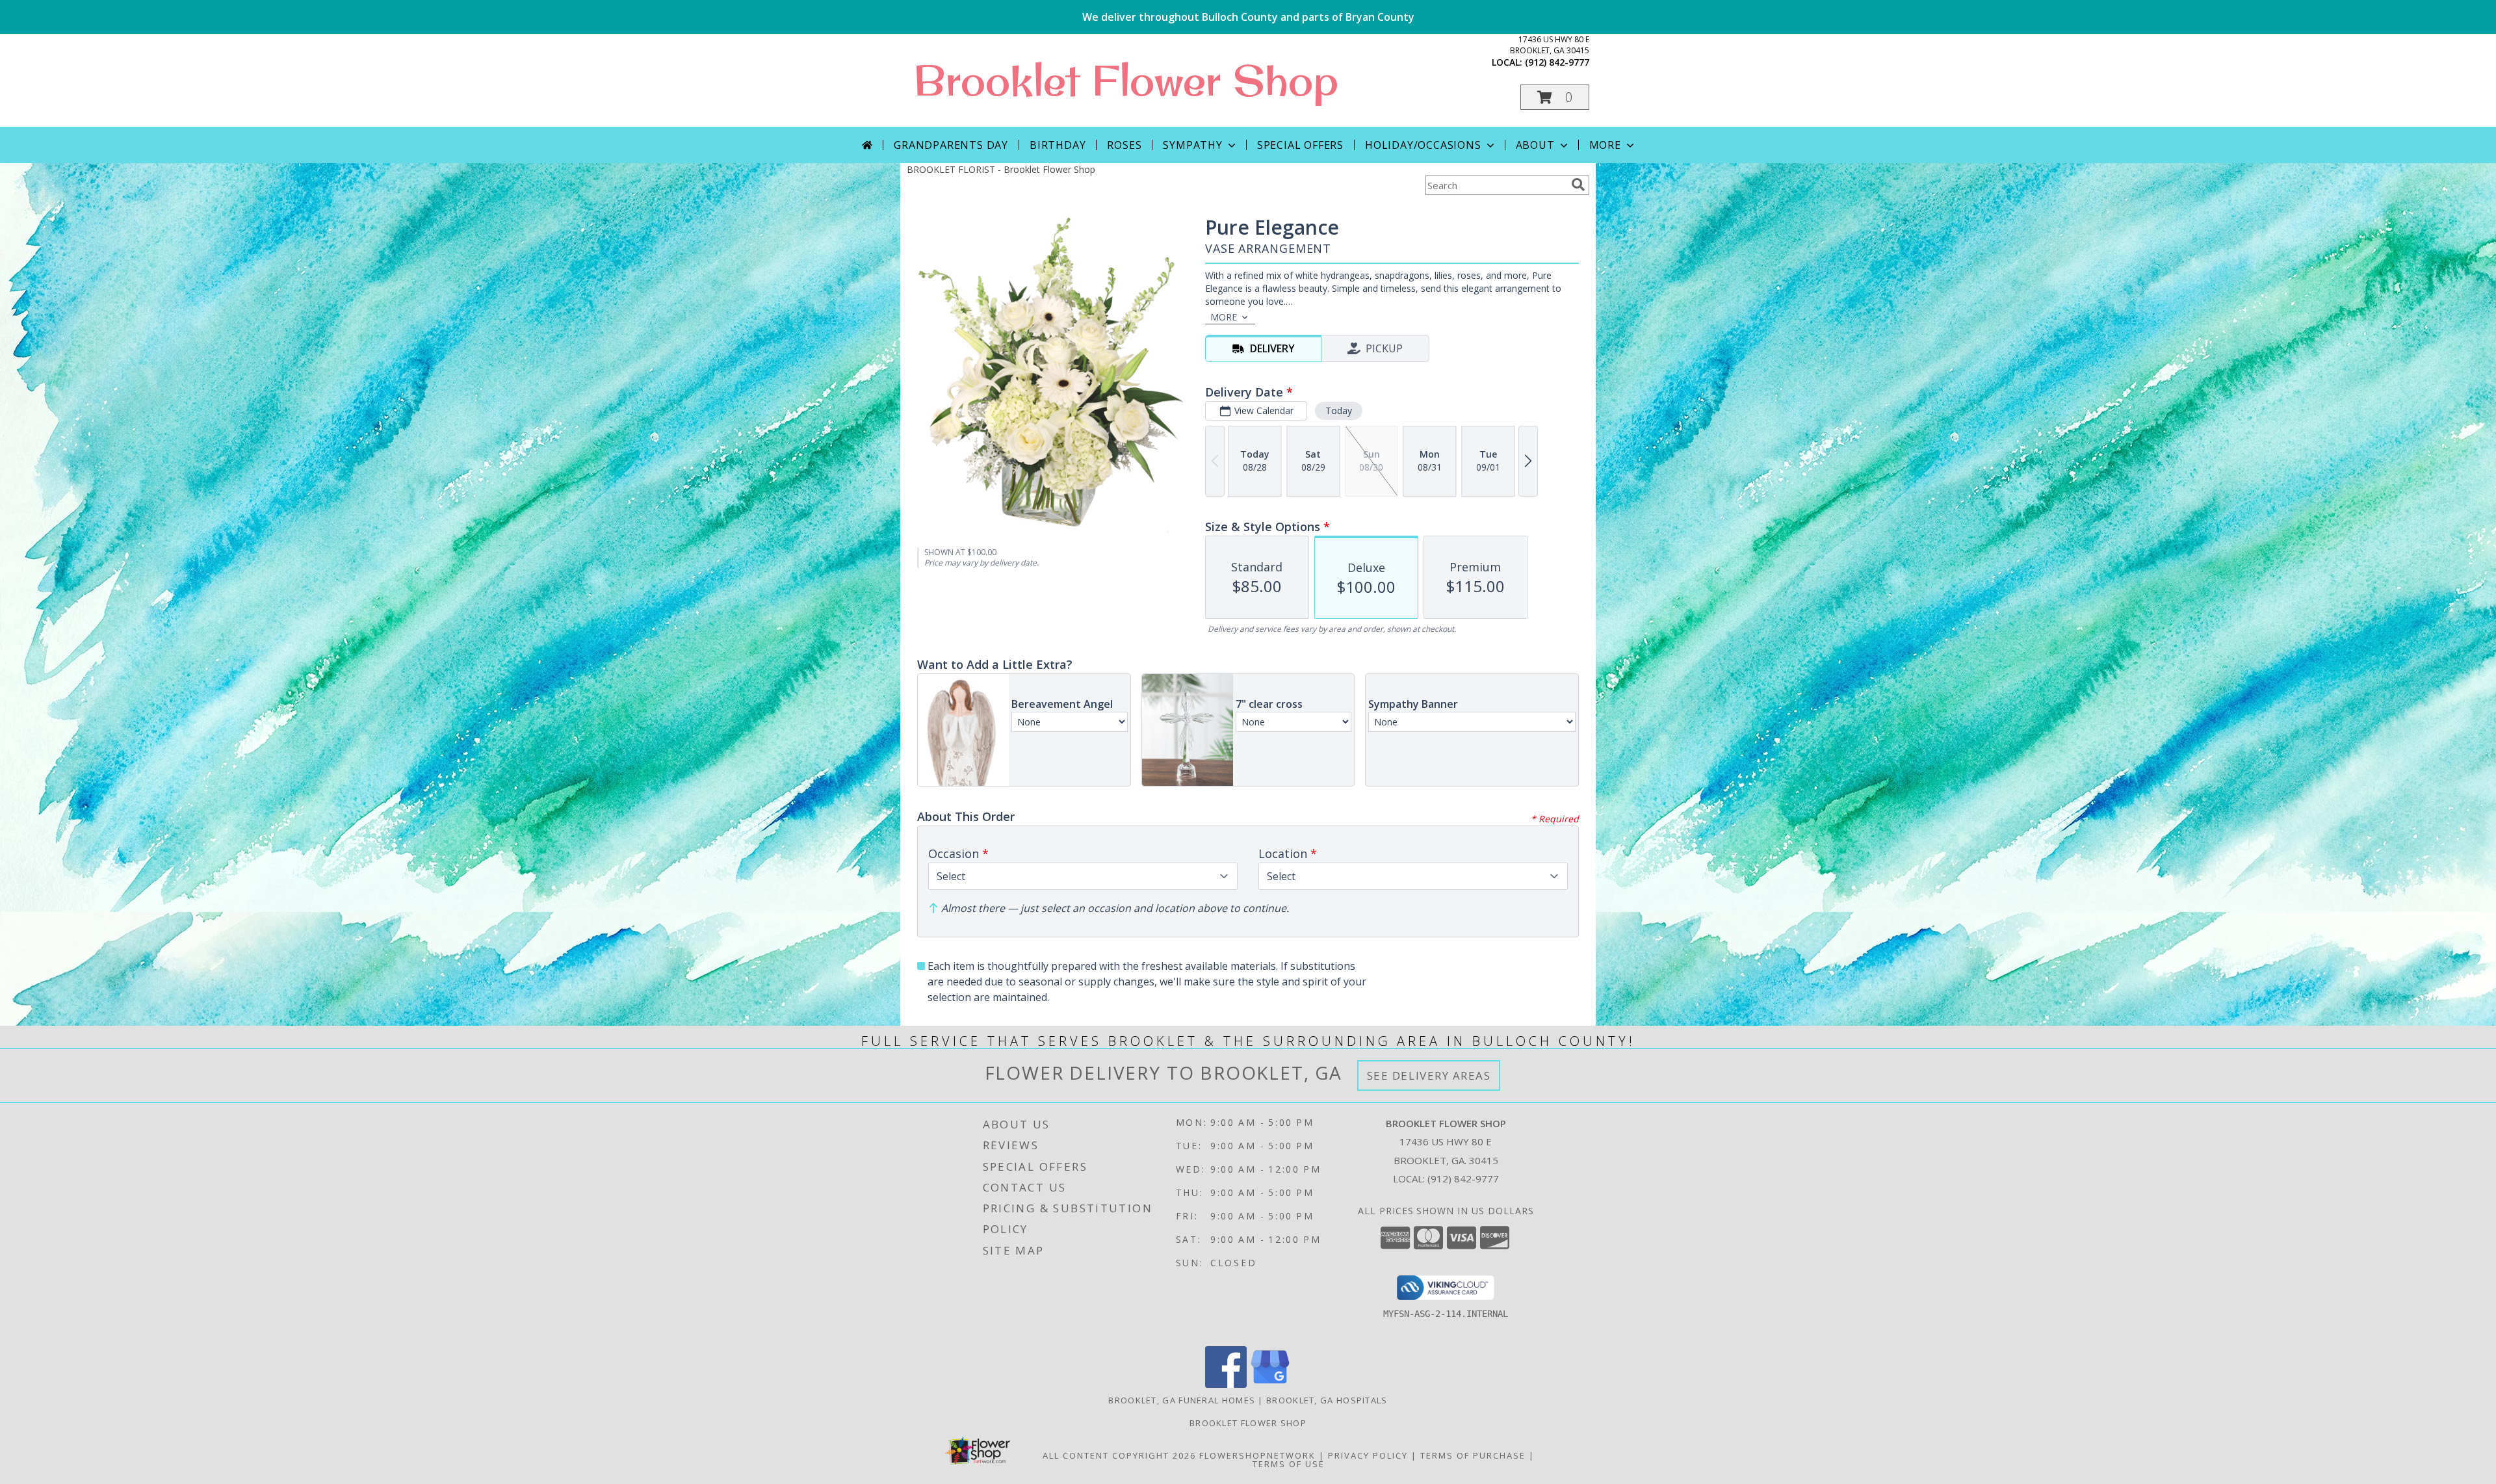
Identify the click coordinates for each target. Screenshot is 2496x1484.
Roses (1124, 145)
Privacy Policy (1368, 1455)
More (1605, 145)
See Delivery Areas (1429, 1075)
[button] (1555, 97)
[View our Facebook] (1226, 1384)
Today (1339, 410)
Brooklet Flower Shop (1126, 80)
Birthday (1058, 145)
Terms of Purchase (1473, 1455)
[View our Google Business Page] (1270, 1384)
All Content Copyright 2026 (1119, 1455)
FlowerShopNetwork (1257, 1455)
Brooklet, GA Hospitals (1327, 1400)
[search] (1578, 185)
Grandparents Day (951, 145)
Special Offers (1300, 145)
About (1535, 145)
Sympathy (1192, 145)
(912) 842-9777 (1557, 62)
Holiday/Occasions (1423, 145)
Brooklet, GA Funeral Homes (1182, 1400)
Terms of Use (1289, 1464)
